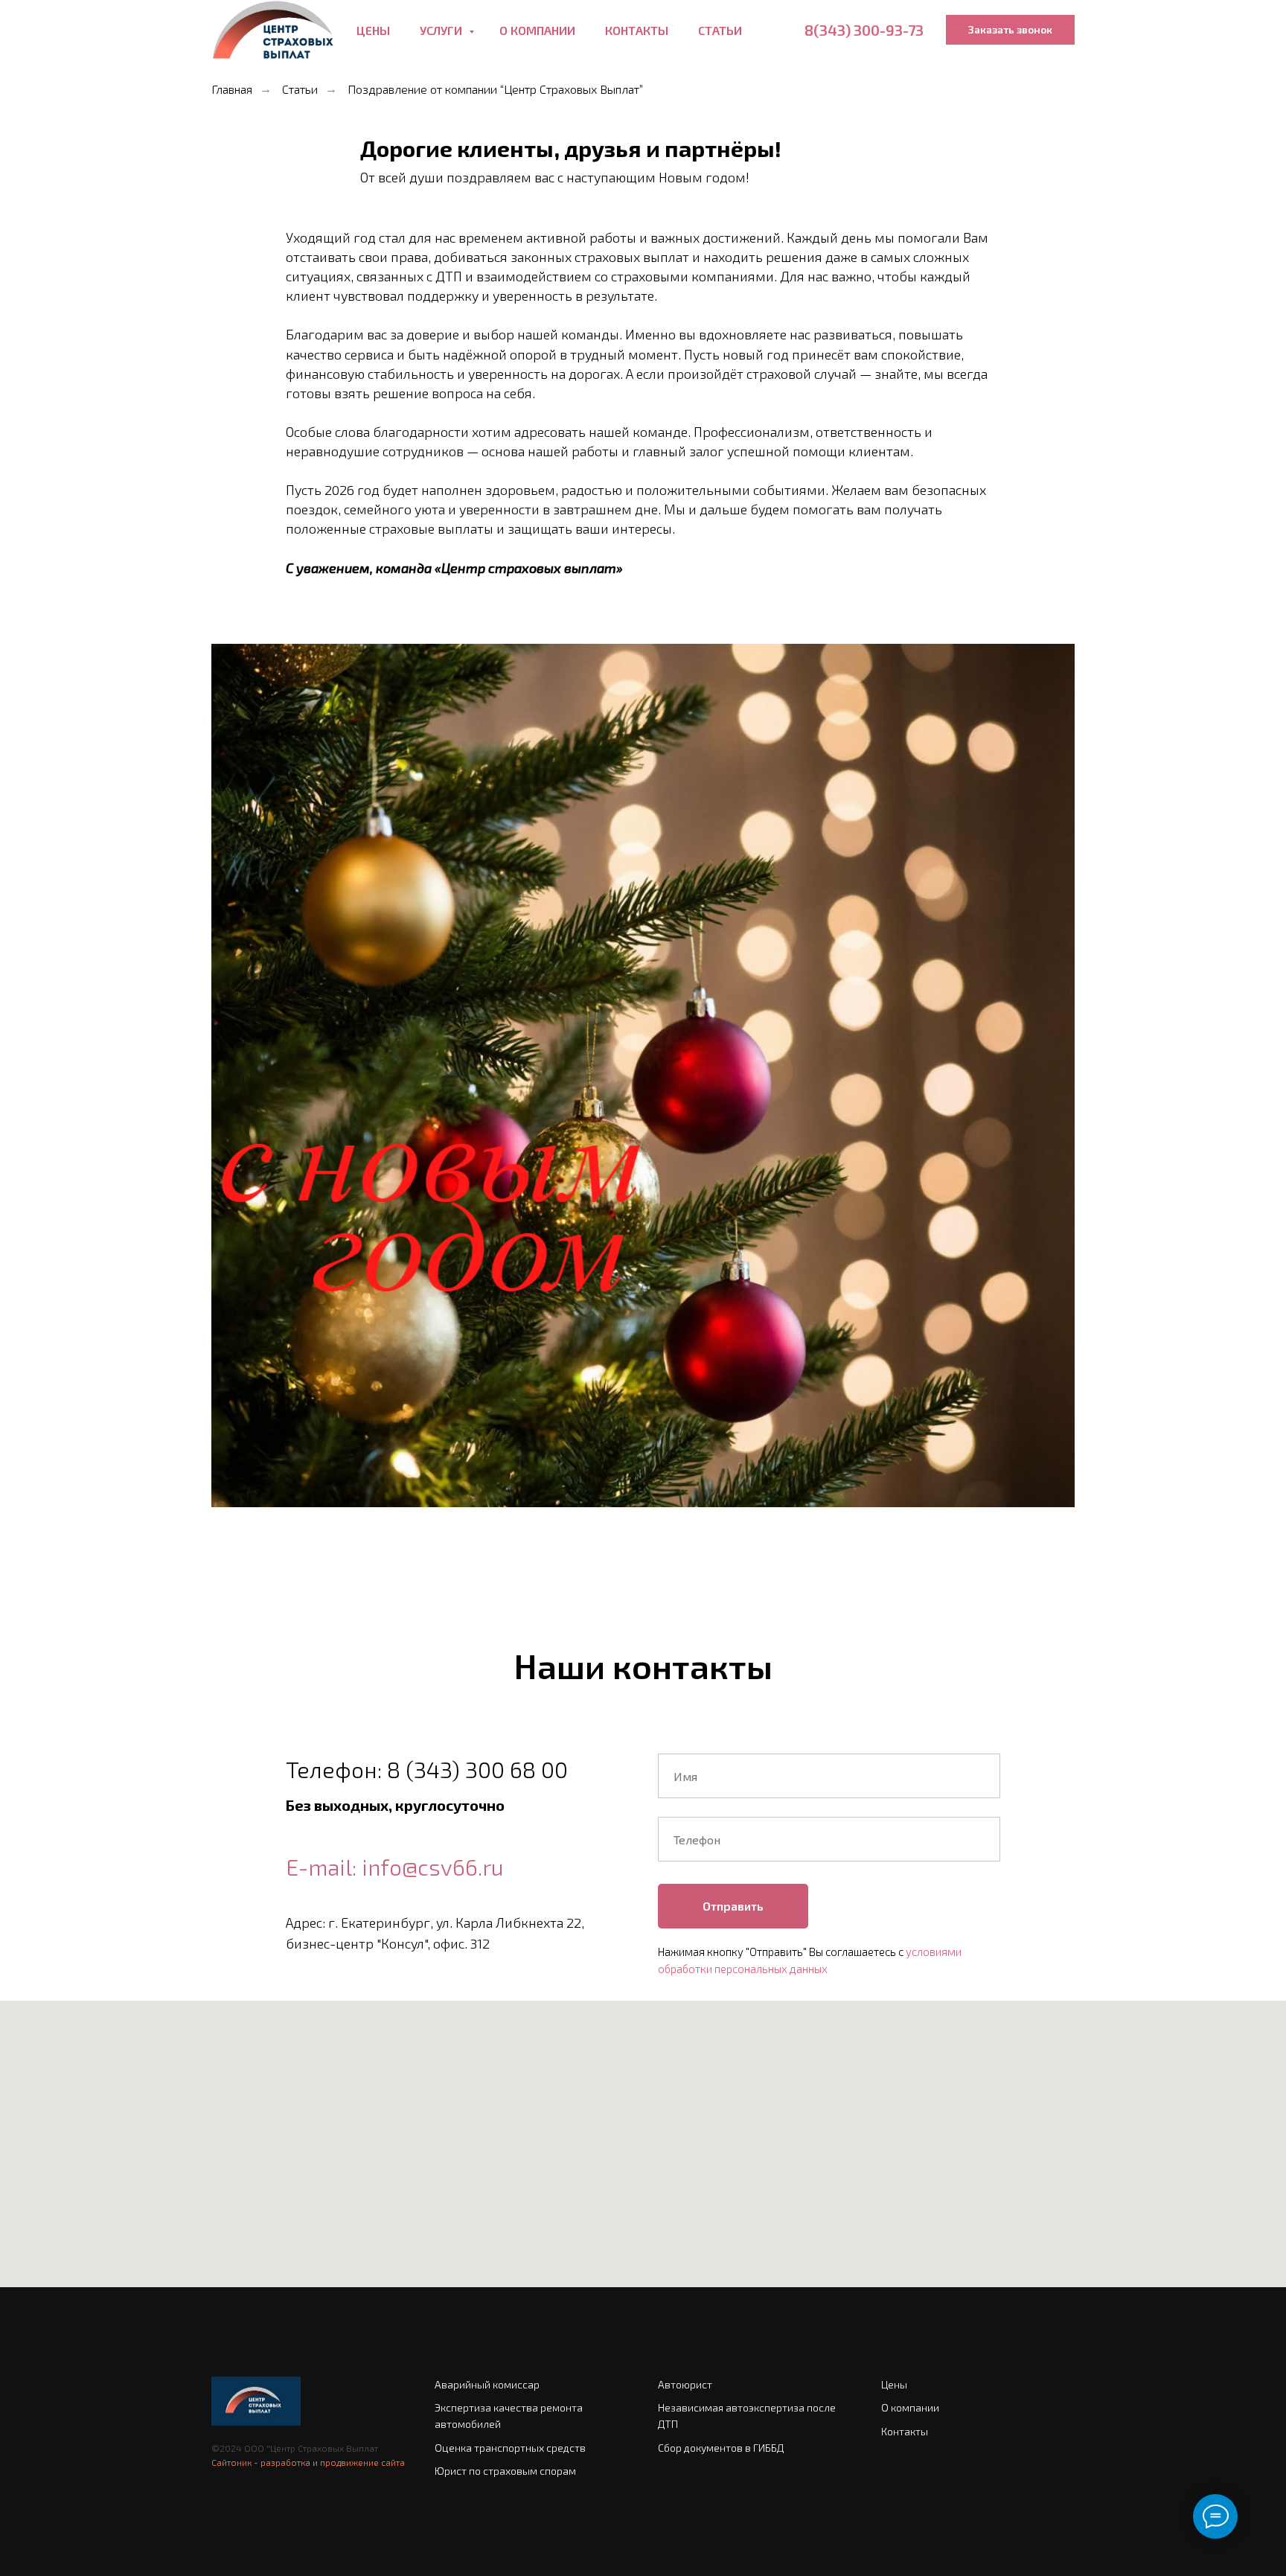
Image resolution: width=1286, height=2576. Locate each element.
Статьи (720, 30)
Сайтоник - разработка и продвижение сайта (308, 2462)
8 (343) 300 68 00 (477, 1769)
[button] (1010, 30)
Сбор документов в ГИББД (721, 2448)
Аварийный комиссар (487, 2384)
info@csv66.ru (433, 1867)
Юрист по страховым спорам (505, 2471)
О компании (537, 30)
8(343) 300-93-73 (864, 30)
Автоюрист (685, 2384)
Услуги (442, 30)
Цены (373, 30)
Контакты (637, 30)
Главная (232, 89)
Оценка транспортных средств (510, 2448)
